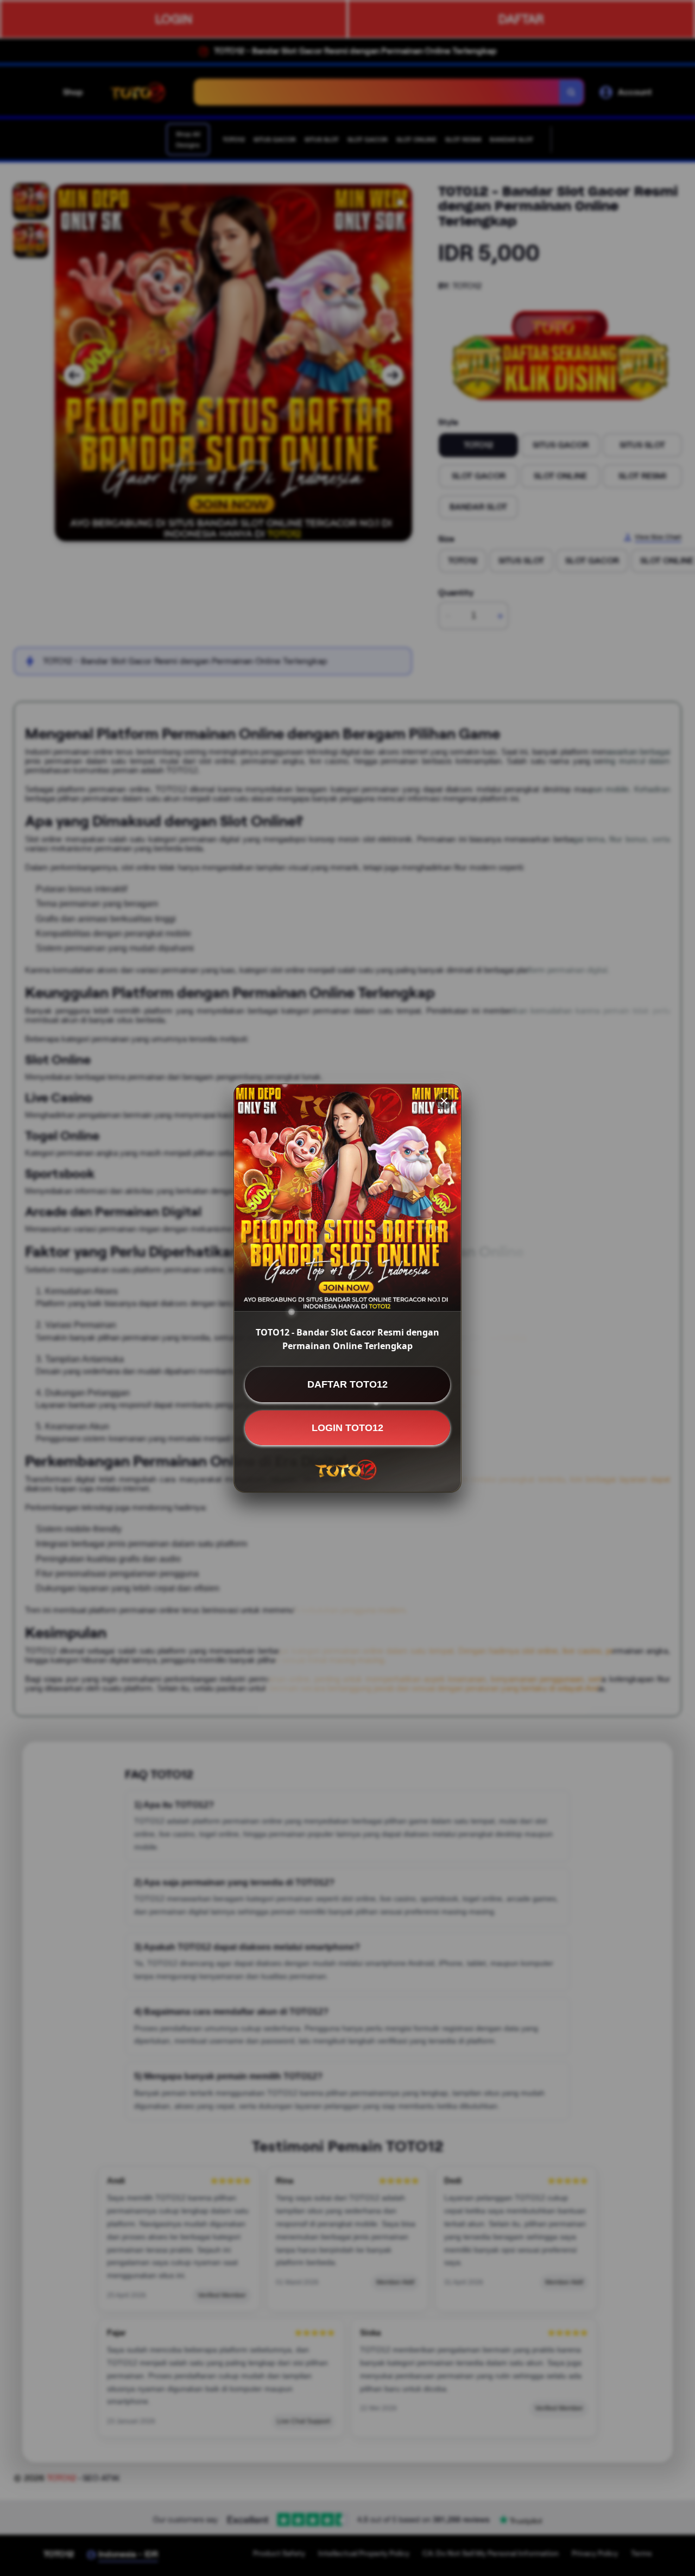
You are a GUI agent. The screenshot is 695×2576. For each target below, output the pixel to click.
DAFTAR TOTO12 (347, 1384)
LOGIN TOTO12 (347, 1427)
